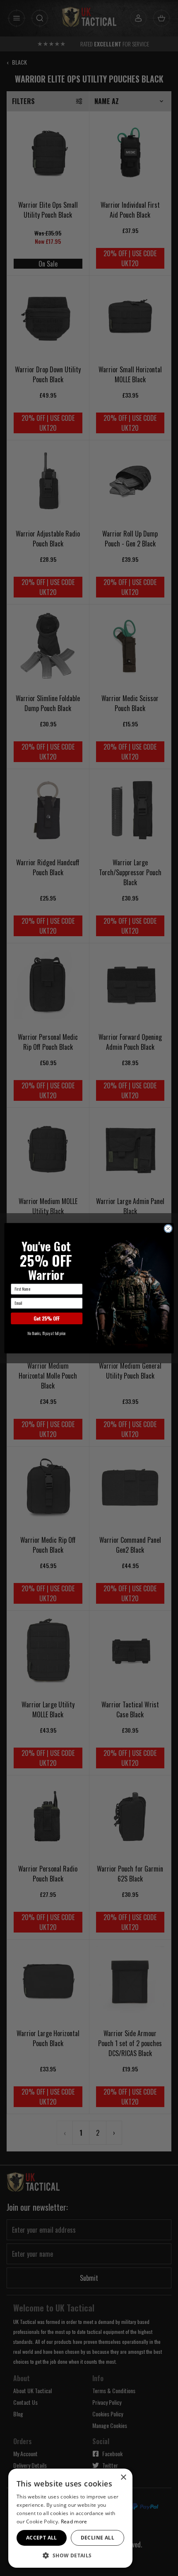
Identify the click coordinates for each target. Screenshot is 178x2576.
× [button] (123, 2478)
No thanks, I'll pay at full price (47, 1333)
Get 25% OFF (47, 1318)
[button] (70, 2555)
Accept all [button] (42, 2538)
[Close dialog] (168, 1228)
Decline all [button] (97, 2538)
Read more (74, 2521)
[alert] (70, 2518)
